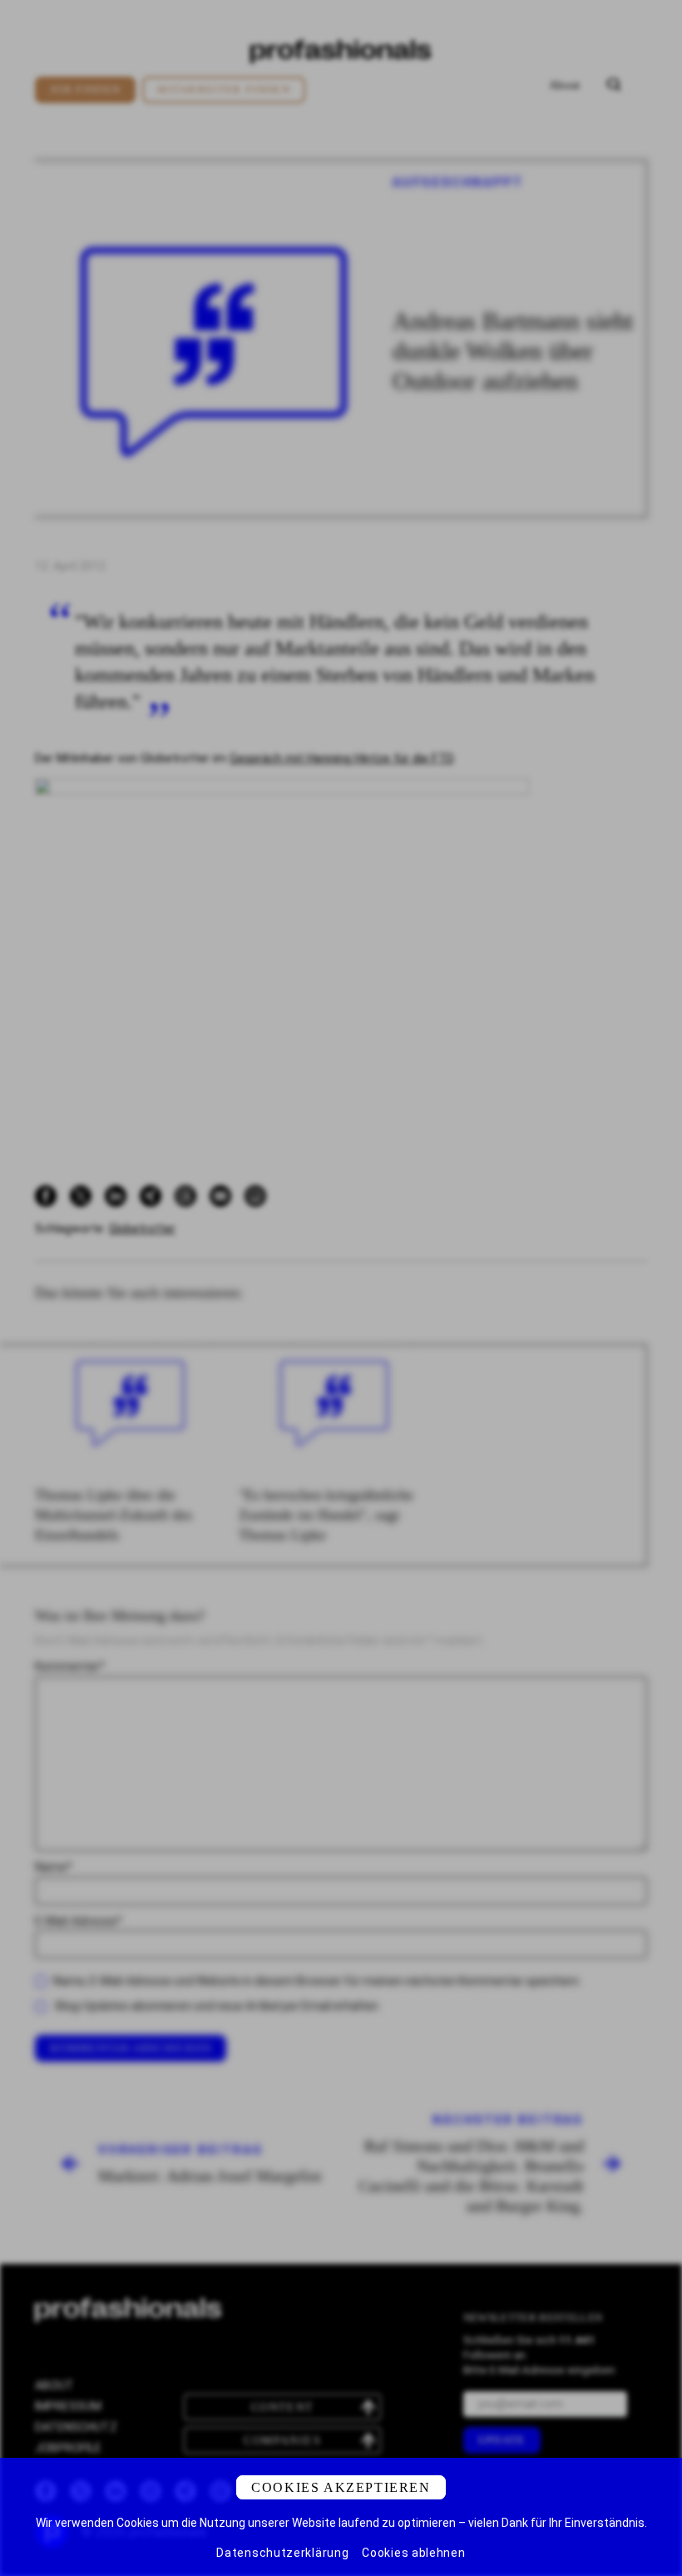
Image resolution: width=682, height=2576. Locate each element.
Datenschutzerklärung (282, 2553)
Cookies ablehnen (413, 2553)
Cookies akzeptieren (341, 2487)
